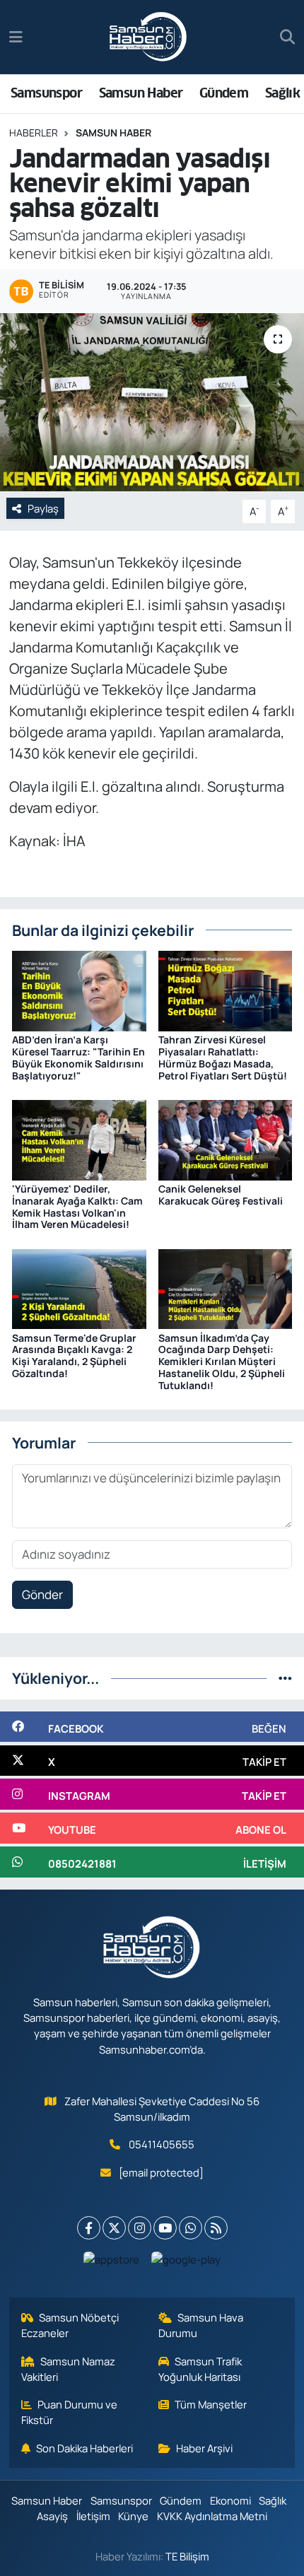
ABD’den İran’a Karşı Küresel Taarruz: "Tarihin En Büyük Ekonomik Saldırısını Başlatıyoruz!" (78, 1057)
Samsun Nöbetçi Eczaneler (70, 2325)
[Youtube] (165, 2228)
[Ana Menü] (16, 37)
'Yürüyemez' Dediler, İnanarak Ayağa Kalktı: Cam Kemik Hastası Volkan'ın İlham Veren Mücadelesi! (77, 1206)
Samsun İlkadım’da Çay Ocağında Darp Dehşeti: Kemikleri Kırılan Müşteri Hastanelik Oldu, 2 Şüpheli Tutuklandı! (222, 1362)
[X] (114, 2228)
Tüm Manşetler (211, 2404)
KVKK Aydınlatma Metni (212, 2516)
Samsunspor (46, 93)
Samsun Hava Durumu (201, 2325)
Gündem (224, 93)
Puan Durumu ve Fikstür (70, 2412)
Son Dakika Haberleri (84, 2448)
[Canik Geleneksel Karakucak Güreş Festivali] (226, 1138)
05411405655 (162, 2144)
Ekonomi (230, 2500)
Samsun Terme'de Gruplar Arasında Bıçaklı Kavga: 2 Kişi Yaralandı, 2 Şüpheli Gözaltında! (74, 1356)
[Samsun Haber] (148, 37)
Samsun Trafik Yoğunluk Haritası (200, 2369)
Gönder (42, 1594)
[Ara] (287, 37)
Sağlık (282, 93)
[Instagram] (140, 2228)
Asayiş (52, 2516)
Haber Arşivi (204, 2448)
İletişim (93, 2516)
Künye (133, 2516)
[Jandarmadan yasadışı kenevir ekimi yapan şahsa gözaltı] (152, 402)
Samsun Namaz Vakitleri (69, 2369)
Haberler (34, 133)
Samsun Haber (141, 93)
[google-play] (186, 2262)
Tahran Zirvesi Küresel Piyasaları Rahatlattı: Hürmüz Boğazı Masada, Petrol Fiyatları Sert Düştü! (223, 1057)
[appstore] (112, 2262)
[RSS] (216, 2228)
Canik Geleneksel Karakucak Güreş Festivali (221, 1195)
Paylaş (43, 508)
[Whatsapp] (191, 2228)
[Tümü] (285, 1678)
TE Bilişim (187, 2556)
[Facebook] (89, 2228)
